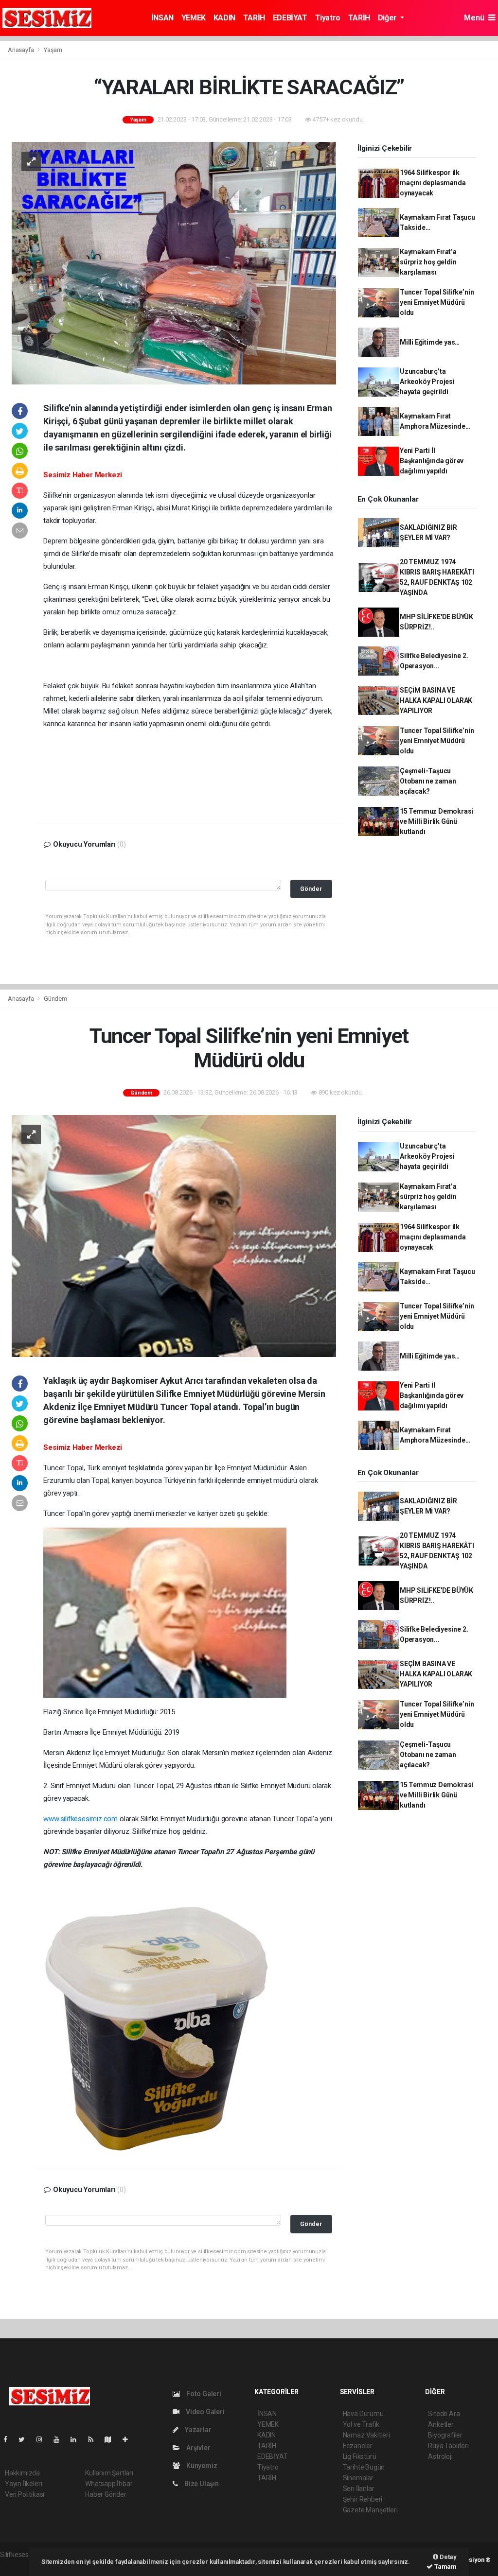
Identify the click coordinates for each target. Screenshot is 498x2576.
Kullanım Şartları (109, 2473)
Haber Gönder (106, 2494)
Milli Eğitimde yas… (430, 342)
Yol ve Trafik (361, 2424)
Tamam (445, 2567)
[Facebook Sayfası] (9, 2439)
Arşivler (197, 2448)
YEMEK (194, 18)
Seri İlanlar (359, 2489)
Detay (447, 2557)
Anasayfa (21, 50)
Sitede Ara (444, 2414)
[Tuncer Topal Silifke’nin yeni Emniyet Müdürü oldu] (174, 1236)
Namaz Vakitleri (366, 2435)
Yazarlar (197, 2430)
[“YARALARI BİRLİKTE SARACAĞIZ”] (174, 262)
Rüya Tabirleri (448, 2446)
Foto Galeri (203, 2394)
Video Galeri (204, 2412)
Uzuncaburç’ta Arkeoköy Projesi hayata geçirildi (427, 382)
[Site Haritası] (112, 2439)
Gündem (55, 999)
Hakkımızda (22, 2473)
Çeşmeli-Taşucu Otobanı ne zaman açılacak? (428, 781)
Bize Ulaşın (201, 2484)
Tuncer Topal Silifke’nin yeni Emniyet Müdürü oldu (437, 302)
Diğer (388, 18)
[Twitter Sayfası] (26, 2439)
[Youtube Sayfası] (60, 2439)
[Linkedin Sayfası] (77, 2439)
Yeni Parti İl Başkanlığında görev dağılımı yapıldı (432, 461)
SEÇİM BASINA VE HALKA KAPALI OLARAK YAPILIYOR (436, 700)
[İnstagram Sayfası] (43, 2439)
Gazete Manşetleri (370, 2510)
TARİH (254, 18)
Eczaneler (358, 2446)
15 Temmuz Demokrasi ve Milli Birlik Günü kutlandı (436, 821)
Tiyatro (328, 18)
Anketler (441, 2424)
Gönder (311, 889)
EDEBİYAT (290, 18)
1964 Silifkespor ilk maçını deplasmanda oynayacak (433, 183)
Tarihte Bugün (364, 2467)
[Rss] (95, 2439)
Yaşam (53, 50)
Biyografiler (445, 2435)
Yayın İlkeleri (23, 2484)
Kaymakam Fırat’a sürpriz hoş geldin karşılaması (428, 262)
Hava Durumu (363, 2414)
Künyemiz (201, 2466)
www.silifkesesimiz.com (80, 1819)
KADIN (224, 18)
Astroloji (440, 2456)
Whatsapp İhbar (109, 2484)
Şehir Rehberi (363, 2499)
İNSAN (162, 18)
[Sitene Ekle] (129, 2439)
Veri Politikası (25, 2494)
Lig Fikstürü (360, 2456)
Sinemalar (358, 2478)
